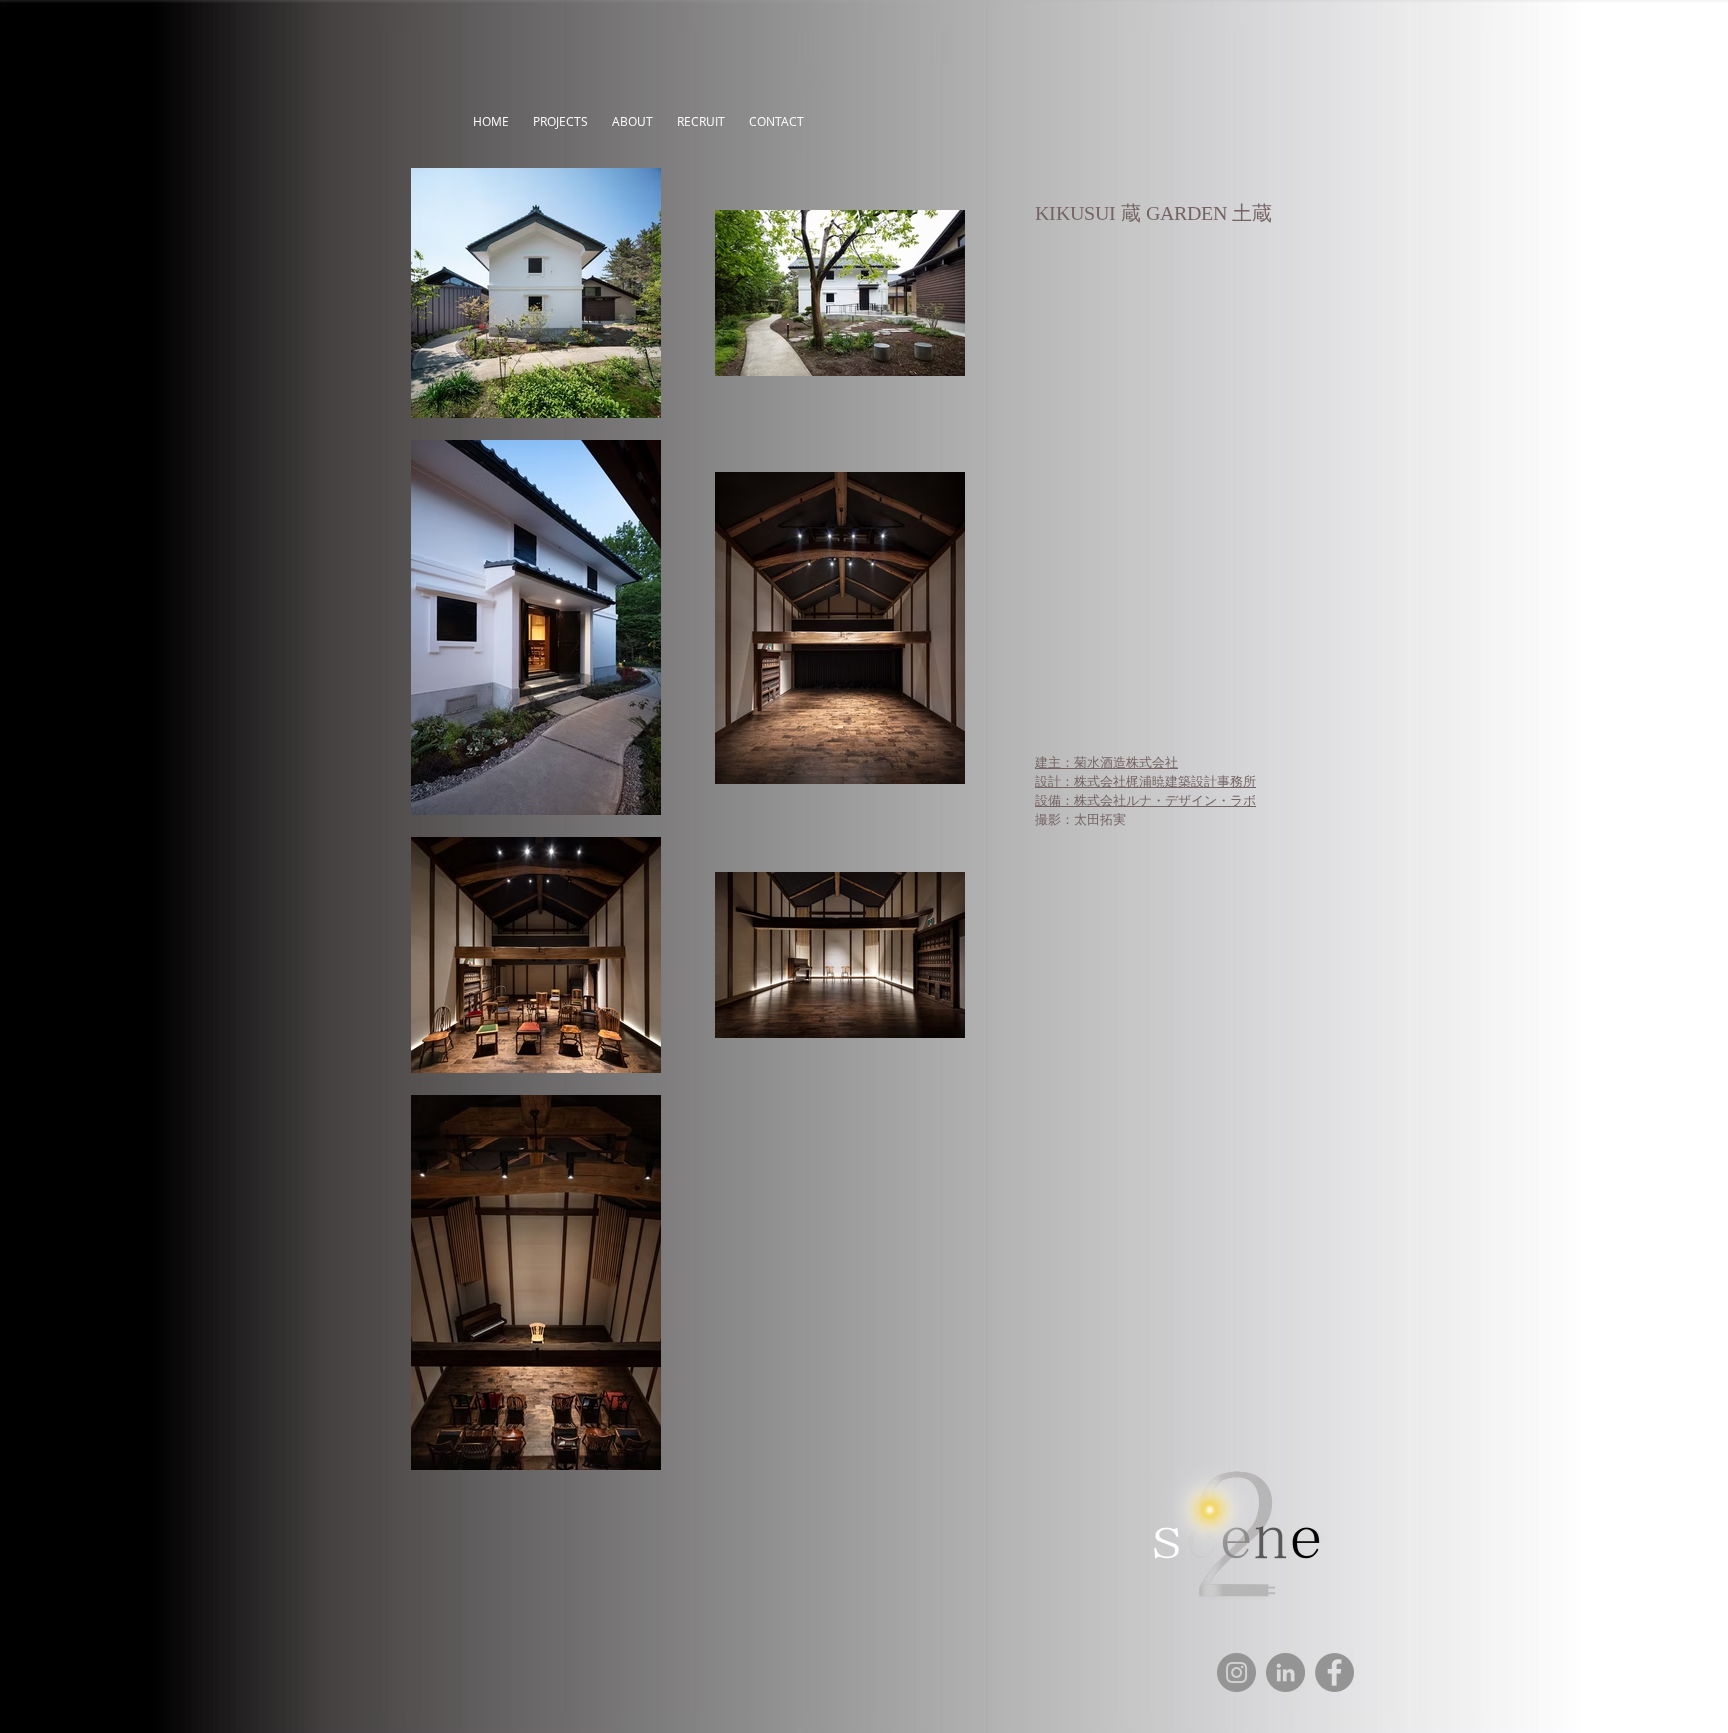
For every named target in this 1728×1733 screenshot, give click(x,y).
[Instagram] (1236, 1672)
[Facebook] (1334, 1672)
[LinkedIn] (1285, 1672)
